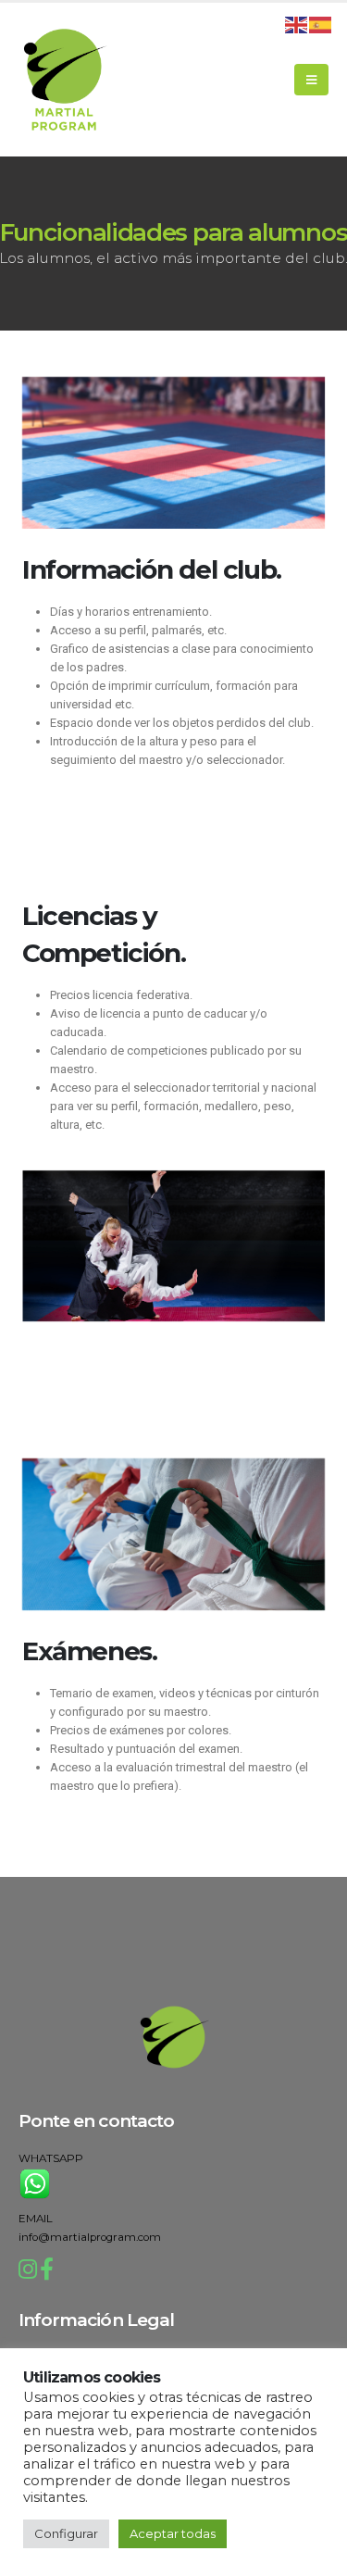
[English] (297, 23)
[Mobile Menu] (311, 80)
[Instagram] (28, 2273)
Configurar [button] (66, 2533)
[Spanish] (321, 23)
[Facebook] (47, 2273)
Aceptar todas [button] (173, 2533)
